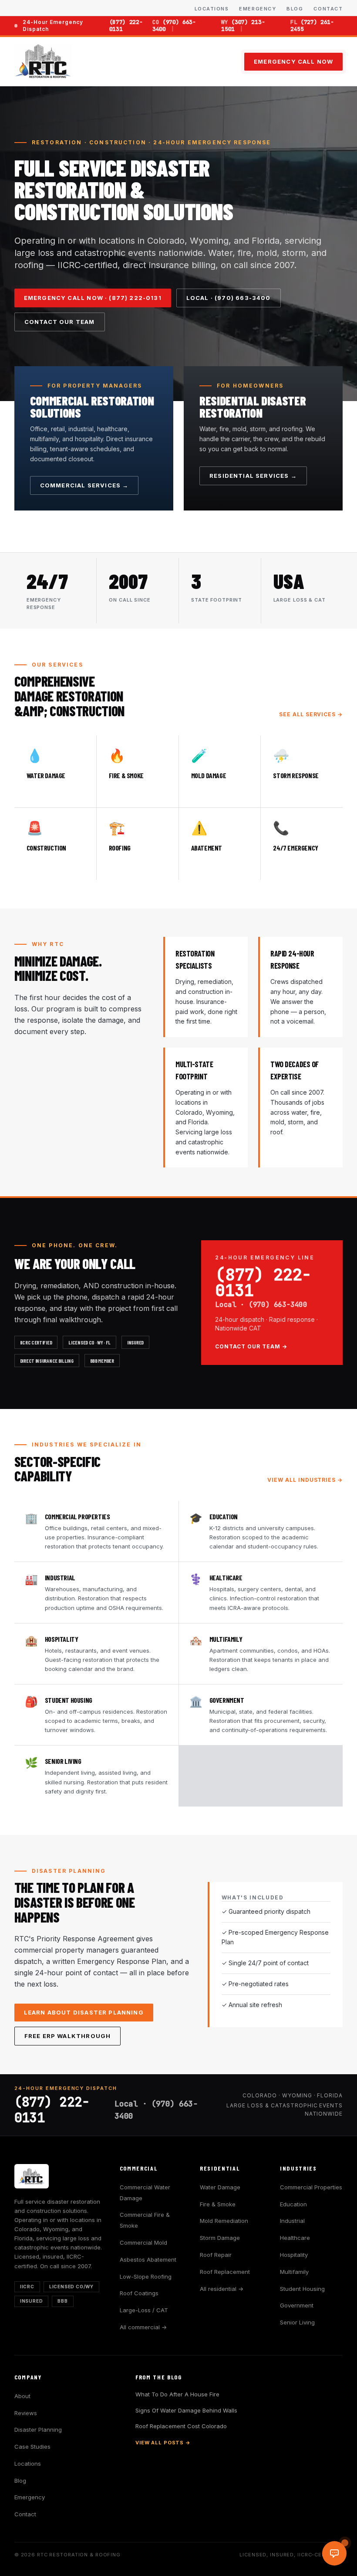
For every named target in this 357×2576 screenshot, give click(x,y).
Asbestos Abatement (148, 2260)
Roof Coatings (139, 2293)
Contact (328, 9)
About (22, 2396)
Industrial (292, 2221)
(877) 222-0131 (126, 26)
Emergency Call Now (293, 61)
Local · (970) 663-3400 (229, 298)
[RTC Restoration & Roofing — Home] (44, 61)
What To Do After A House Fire (177, 2394)
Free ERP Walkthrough (67, 2036)
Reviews (26, 2413)
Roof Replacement (225, 2272)
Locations (212, 9)
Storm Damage (220, 2238)
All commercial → (143, 2327)
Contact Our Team (60, 322)
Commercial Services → (84, 485)
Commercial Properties (311, 2187)
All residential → (222, 2289)
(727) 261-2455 (312, 26)
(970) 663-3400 (174, 26)
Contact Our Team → (251, 1346)
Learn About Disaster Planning (84, 2012)
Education (293, 2204)
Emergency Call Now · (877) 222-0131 (93, 298)
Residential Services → (253, 476)
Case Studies (32, 2447)
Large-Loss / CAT (144, 2310)
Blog (295, 9)
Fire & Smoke (218, 2204)
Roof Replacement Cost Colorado (181, 2426)
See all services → (311, 714)
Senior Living (297, 2322)
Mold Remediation (224, 2221)
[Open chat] (334, 2553)
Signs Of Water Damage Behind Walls (186, 2410)
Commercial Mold (143, 2243)
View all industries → (305, 1480)
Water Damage (220, 2187)
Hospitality (294, 2255)
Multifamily (294, 2272)
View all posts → (163, 2443)
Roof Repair (216, 2255)
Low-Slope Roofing (146, 2277)
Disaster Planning (38, 2430)
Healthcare (295, 2238)
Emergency (258, 9)
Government (297, 2305)
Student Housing (302, 2289)
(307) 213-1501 (243, 26)
